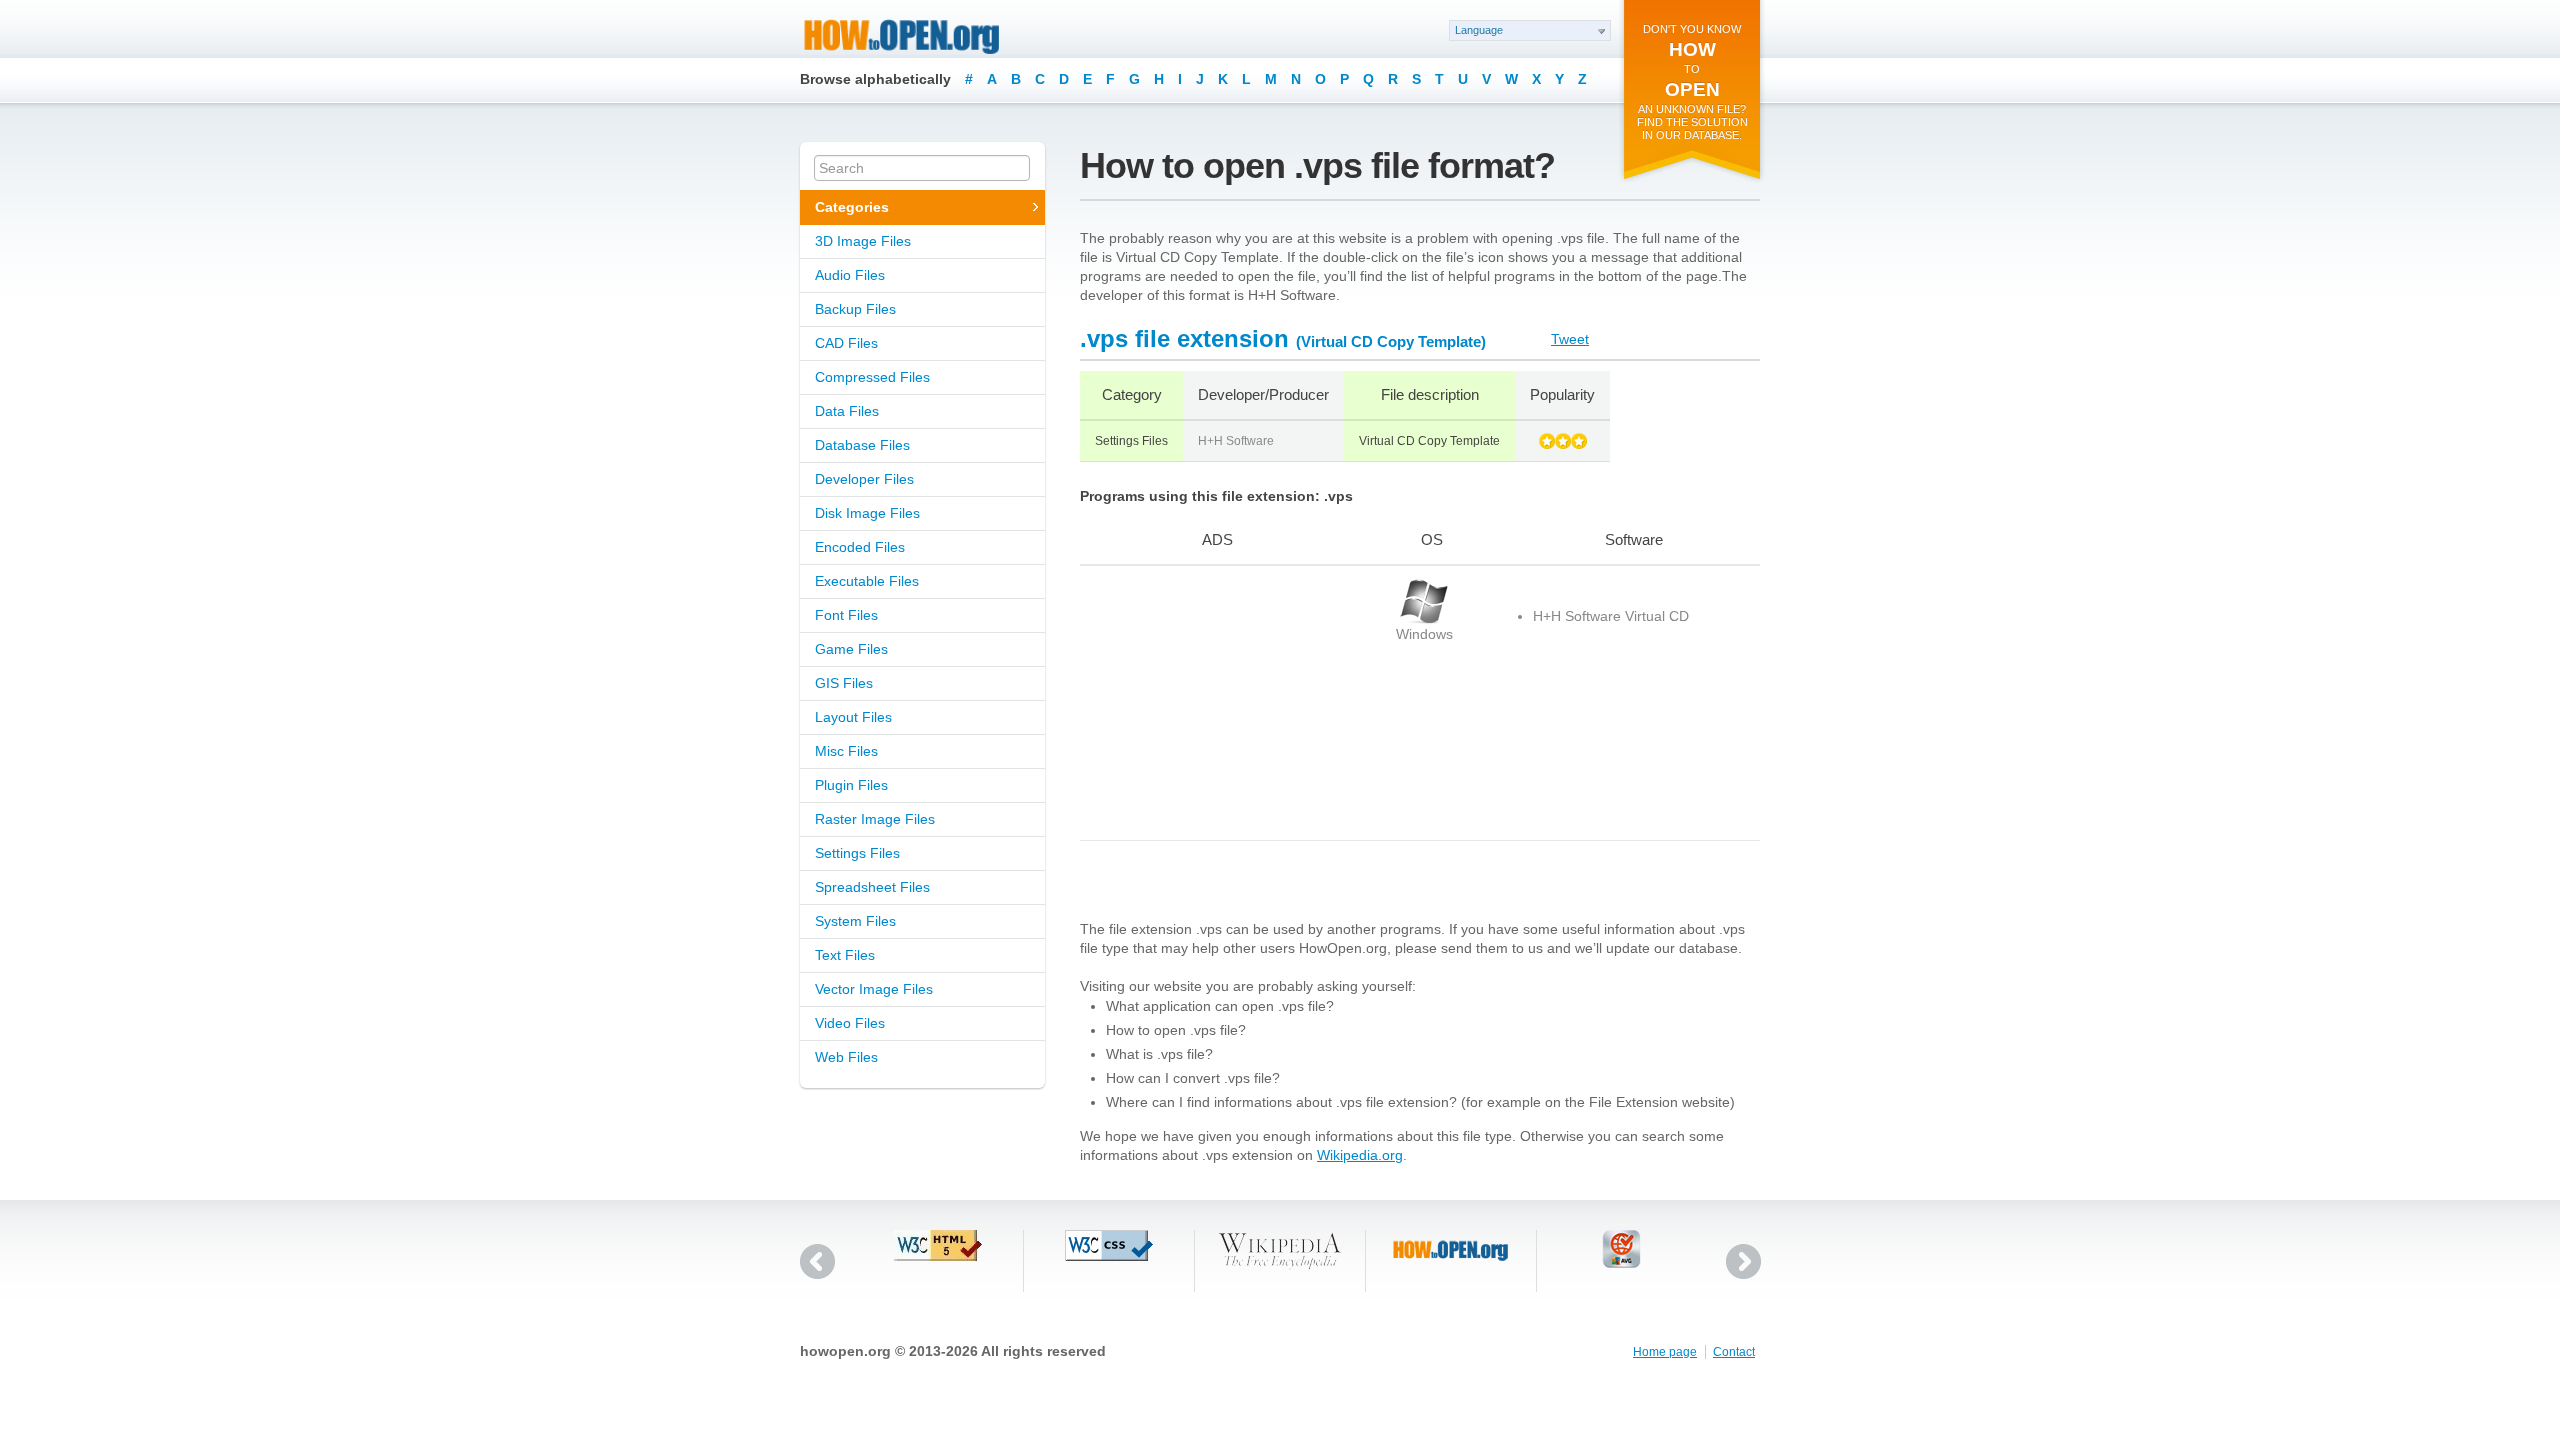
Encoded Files (860, 547)
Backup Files (855, 309)
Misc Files (846, 751)
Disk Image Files (867, 513)
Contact (1734, 1352)
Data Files (847, 411)
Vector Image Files (874, 989)
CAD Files (846, 343)
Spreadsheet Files (872, 887)
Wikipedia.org (1360, 1155)
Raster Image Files (875, 819)
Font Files (846, 615)
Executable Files (867, 581)
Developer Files (864, 479)
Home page (1665, 1352)
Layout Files (853, 717)
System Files (855, 921)
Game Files (851, 649)
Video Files (850, 1023)
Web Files (846, 1057)
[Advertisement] (1205, 703)
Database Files (862, 445)
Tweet (1570, 339)
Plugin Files (851, 785)
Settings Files (857, 853)
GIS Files (844, 683)
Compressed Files (872, 377)
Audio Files (850, 275)
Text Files (845, 955)
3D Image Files (863, 241)
